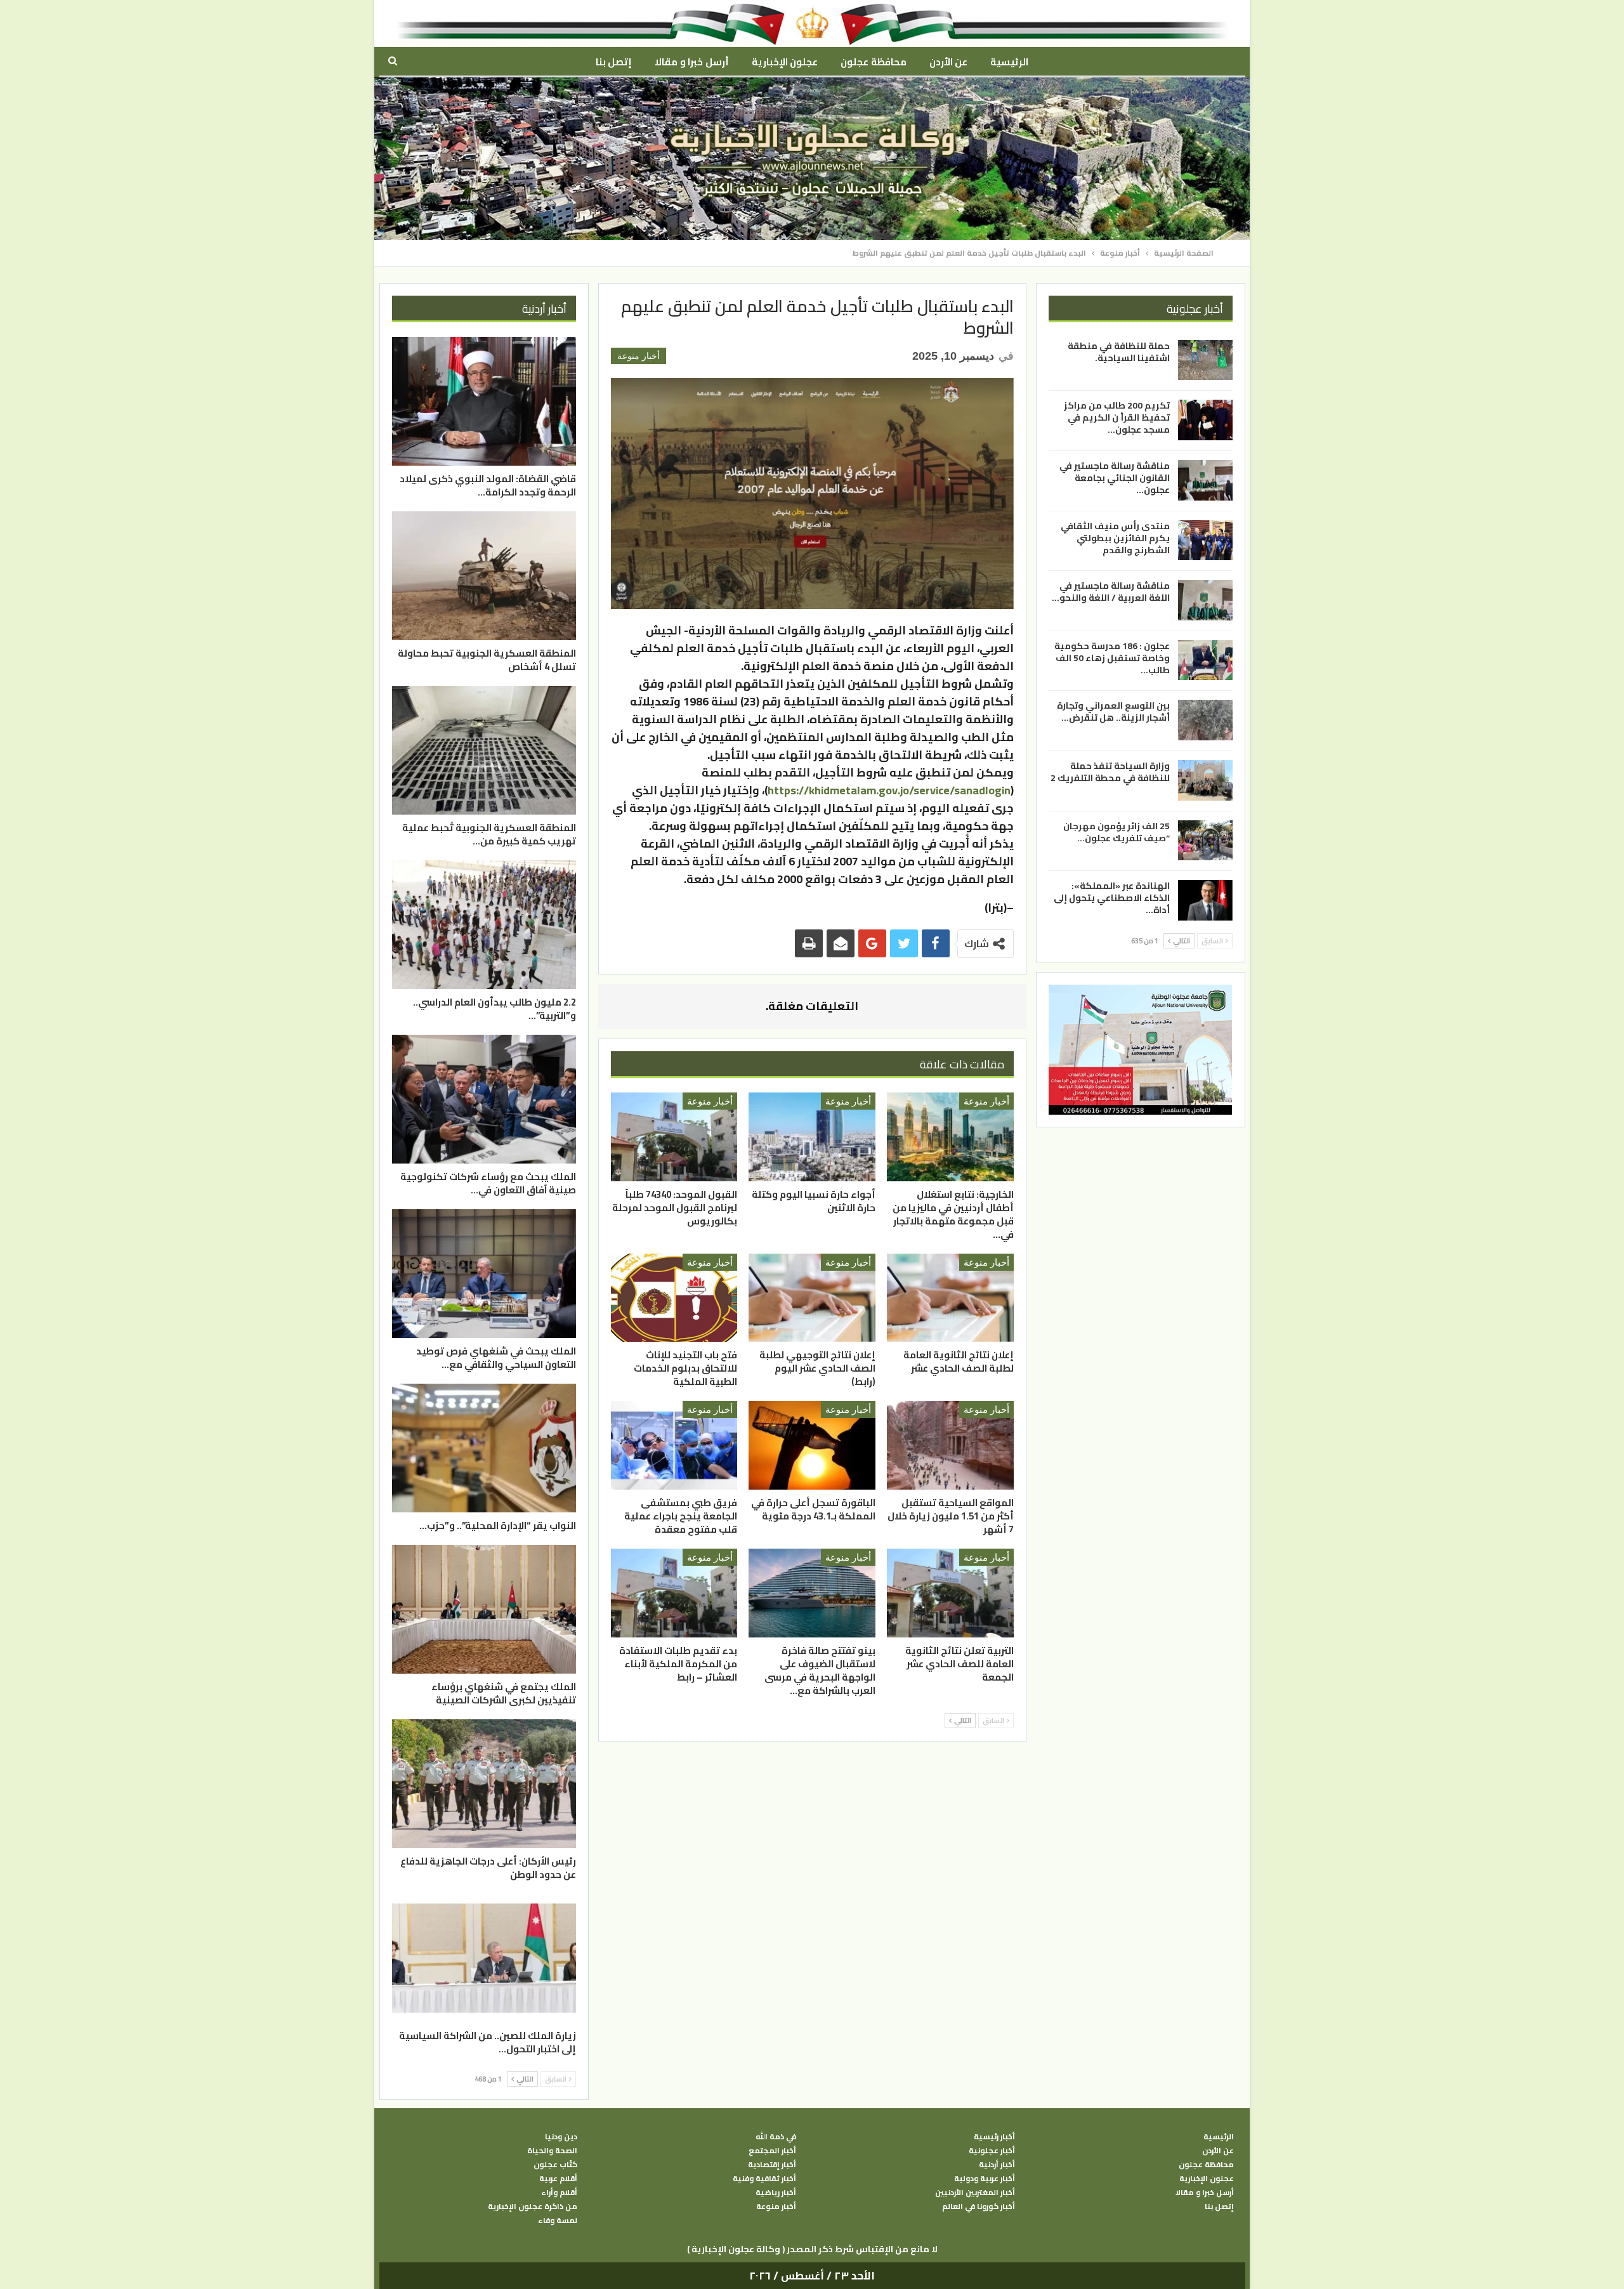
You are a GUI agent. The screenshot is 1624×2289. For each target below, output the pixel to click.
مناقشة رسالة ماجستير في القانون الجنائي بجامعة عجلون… (1115, 478)
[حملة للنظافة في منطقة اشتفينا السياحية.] (1205, 360)
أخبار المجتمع (772, 2151)
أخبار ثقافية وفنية (764, 2179)
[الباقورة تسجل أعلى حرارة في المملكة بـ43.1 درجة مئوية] (812, 1445)
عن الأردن (948, 62)
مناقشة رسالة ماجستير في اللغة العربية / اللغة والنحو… (1111, 592)
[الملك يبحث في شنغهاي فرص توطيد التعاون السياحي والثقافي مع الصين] (484, 1274)
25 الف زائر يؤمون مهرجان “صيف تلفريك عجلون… (1116, 832)
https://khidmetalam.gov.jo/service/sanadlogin (889, 790)
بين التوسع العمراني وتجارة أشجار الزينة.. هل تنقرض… (1113, 712)
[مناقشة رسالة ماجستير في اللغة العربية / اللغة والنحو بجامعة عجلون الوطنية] (1205, 600)
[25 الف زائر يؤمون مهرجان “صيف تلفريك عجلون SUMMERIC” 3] (1205, 841)
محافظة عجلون (873, 62)
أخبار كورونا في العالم (979, 2207)
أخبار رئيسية (994, 2137)
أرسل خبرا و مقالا (691, 62)
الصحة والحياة (552, 2151)
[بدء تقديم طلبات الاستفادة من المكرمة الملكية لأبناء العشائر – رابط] (674, 1593)
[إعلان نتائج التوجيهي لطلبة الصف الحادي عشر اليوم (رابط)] (812, 1298)
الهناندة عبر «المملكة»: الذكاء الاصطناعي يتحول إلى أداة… (1112, 898)
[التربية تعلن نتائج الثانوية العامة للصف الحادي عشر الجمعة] (950, 1593)
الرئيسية (1009, 62)
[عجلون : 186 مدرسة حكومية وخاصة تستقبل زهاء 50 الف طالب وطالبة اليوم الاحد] (1205, 660)
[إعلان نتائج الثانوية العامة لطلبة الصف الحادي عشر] (950, 1298)
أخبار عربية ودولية (985, 2179)
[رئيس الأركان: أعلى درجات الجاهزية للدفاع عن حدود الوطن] (484, 1784)
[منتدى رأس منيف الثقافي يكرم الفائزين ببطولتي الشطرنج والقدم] (1205, 541)
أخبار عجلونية (992, 2151)
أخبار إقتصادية (772, 2165)
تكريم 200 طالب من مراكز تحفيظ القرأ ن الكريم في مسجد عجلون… (1117, 417)
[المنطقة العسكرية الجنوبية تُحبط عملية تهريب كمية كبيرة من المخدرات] (484, 750)
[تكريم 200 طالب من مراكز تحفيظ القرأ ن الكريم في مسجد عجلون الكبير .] (1205, 420)
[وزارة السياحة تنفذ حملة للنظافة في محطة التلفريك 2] (1205, 780)
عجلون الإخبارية (785, 62)
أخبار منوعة (638, 356)
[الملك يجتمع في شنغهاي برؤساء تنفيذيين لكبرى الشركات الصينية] (484, 1609)
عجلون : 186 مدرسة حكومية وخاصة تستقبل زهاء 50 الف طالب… (1112, 658)
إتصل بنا (614, 62)
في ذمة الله (776, 2137)
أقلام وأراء (559, 2193)
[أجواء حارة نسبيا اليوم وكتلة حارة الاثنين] (812, 1137)
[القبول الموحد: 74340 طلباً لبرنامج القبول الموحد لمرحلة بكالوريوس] (674, 1137)
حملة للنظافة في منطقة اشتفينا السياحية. (1119, 352)
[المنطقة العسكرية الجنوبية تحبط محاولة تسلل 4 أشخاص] (484, 576)
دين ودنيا (561, 2137)
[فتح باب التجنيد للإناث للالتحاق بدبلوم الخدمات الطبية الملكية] (674, 1298)
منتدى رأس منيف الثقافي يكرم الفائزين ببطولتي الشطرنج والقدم (1115, 538)
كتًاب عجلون (555, 2165)
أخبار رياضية (776, 2193)
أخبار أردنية (997, 2165)
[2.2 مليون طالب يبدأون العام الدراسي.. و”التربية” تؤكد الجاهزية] (484, 925)
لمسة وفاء (558, 2220)
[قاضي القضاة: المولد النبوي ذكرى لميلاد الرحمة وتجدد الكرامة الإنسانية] (484, 401)
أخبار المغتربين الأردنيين (975, 2193)
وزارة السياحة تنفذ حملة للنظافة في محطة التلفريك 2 (1110, 772)
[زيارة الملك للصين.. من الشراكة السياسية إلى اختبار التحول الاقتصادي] (484, 1958)
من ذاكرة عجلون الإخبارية (533, 2207)
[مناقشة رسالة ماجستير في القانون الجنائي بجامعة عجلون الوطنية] (1205, 480)
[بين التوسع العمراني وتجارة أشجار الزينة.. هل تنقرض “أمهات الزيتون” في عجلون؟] (1205, 720)
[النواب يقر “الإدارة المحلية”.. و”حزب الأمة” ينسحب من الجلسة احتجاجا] (484, 1448)
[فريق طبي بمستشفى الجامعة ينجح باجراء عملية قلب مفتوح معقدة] (674, 1445)
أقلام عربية (558, 2179)
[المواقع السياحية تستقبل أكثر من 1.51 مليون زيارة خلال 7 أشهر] (950, 1445)
